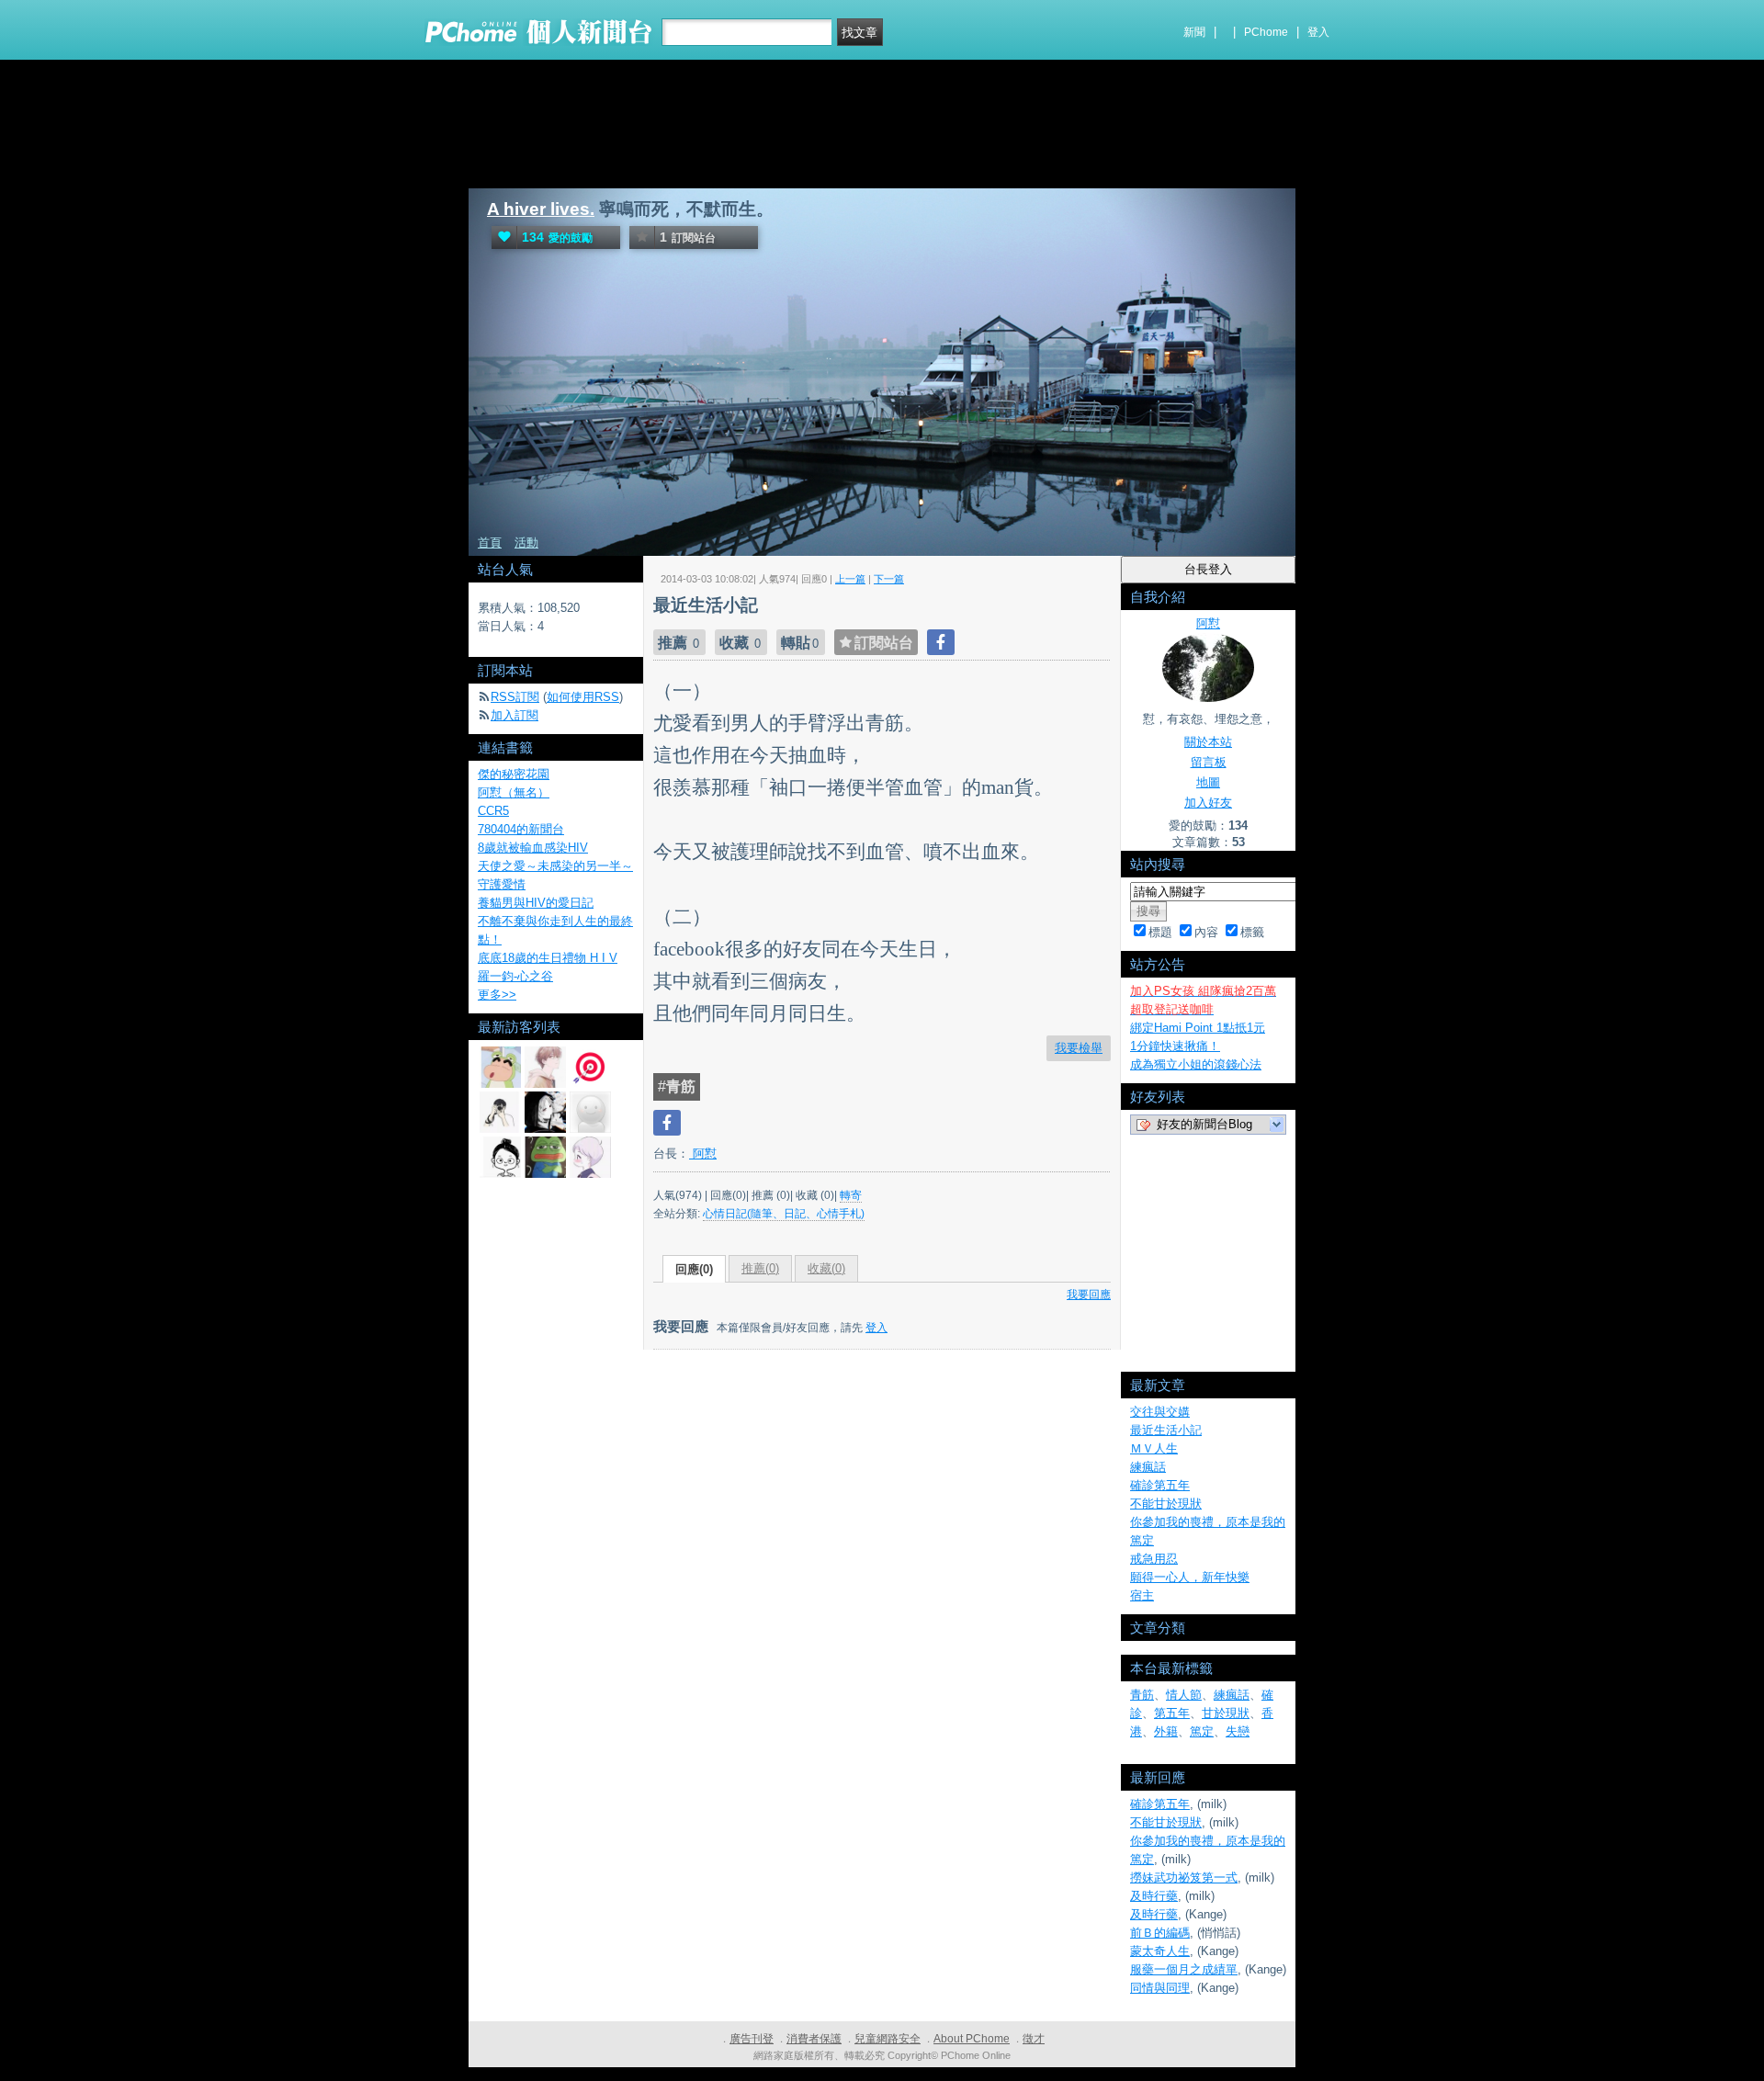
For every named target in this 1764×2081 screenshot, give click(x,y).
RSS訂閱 (515, 697)
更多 (497, 995)
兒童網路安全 (888, 2039)
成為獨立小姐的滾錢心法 (1196, 1064)
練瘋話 (1148, 1467)
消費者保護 (814, 2039)
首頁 (490, 543)
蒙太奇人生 (1160, 1951)
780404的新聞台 (521, 829)
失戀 (1238, 1731)
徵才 (1034, 2039)
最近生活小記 (1166, 1430)
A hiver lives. (541, 209)
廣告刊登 (752, 2039)
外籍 (1166, 1731)
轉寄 (851, 1195)
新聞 (1194, 32)
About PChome (972, 2039)
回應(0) (694, 1269)
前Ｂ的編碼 (1160, 1933)
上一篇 (850, 579)
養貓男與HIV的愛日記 (536, 903)
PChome (1266, 32)
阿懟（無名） (514, 792)
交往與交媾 (1160, 1412)
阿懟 (703, 1154)
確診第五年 (1160, 1485)
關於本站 (1208, 742)
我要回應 (1089, 1295)
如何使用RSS (583, 697)
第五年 (1172, 1713)
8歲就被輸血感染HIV (533, 848)
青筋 (1142, 1695)
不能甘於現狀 (1166, 1504)
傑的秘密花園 (514, 774)
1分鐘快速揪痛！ (1175, 1046)
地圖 (1208, 782)
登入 (1318, 32)
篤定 (1202, 1731)
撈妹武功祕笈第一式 (1184, 1877)
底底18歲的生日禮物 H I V (548, 958)
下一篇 (889, 579)
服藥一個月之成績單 (1184, 1969)
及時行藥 (1154, 1896)
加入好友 (1208, 803)
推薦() (760, 1268)
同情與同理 (1160, 1988)
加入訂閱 (514, 715)
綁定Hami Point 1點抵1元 (1198, 1028)
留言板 (1209, 762)
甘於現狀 (1226, 1713)
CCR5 (493, 811)
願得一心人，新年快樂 (1190, 1577)
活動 (526, 543)
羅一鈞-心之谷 (515, 976)
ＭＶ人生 (1154, 1448)
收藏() (826, 1268)
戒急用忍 (1154, 1559)
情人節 (1184, 1695)
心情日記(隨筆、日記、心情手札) (784, 1214)
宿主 (1142, 1595)
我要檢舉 (1079, 1048)
